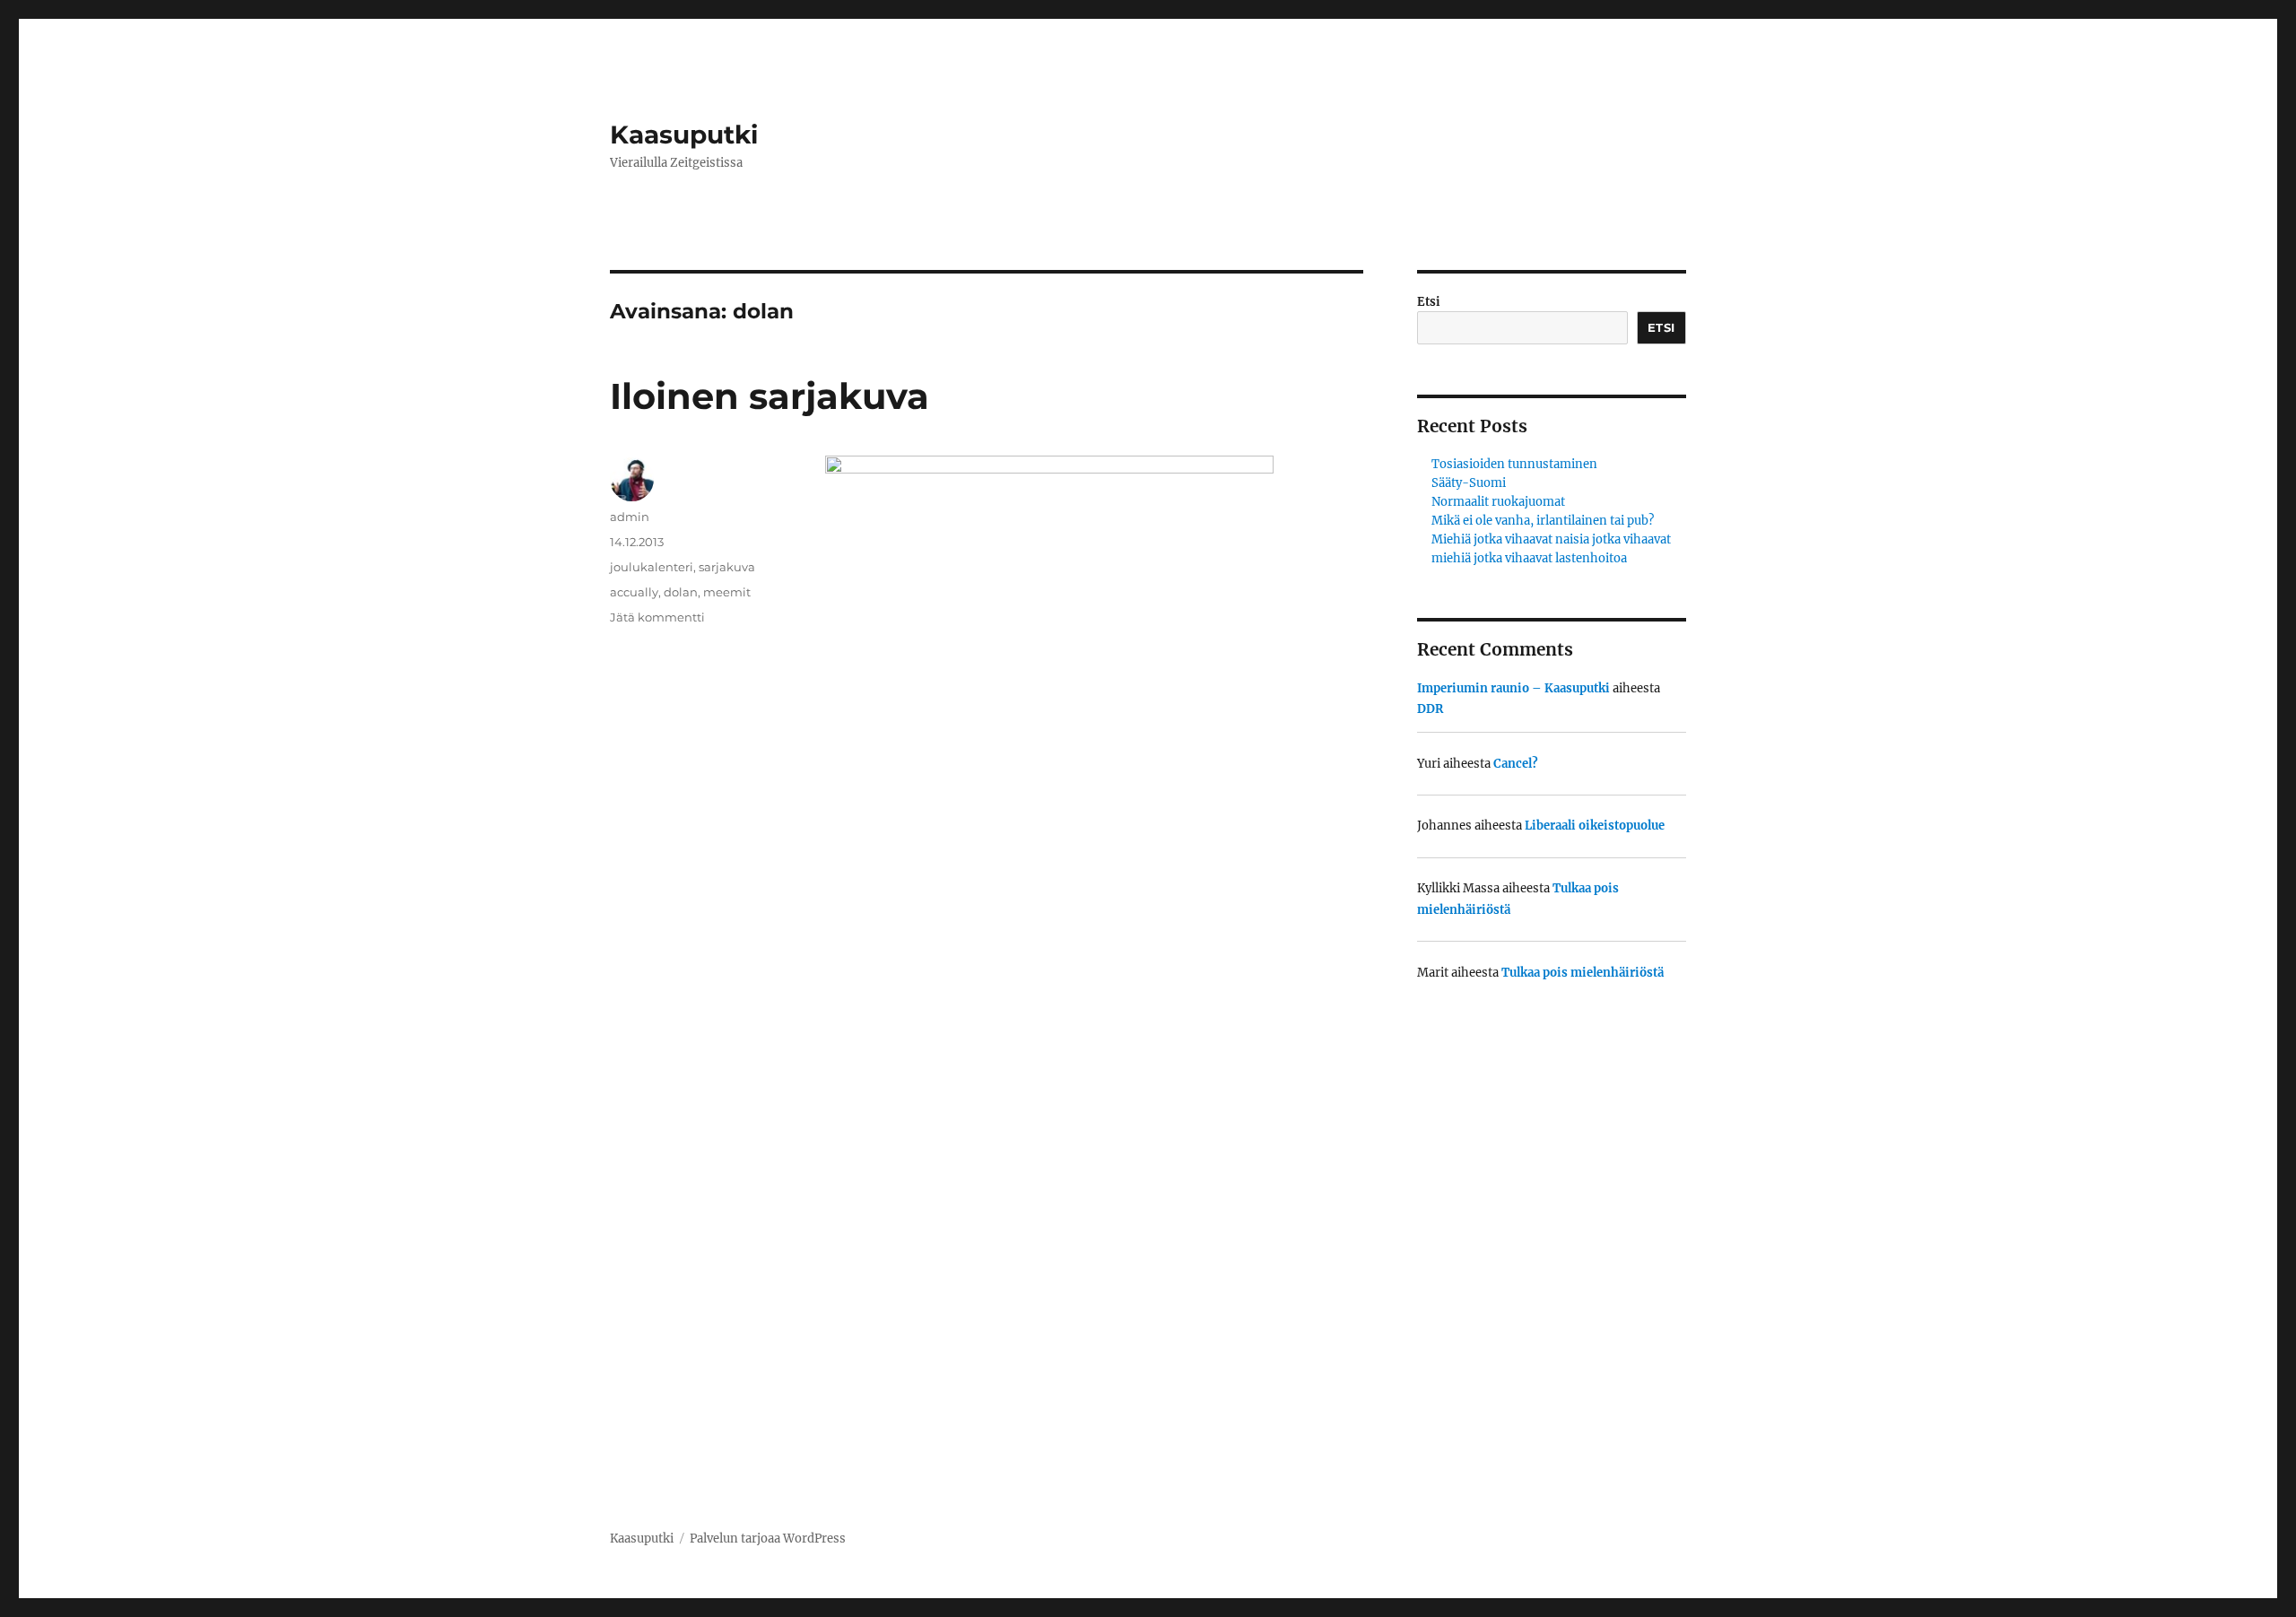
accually (634, 592)
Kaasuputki (684, 135)
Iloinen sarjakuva (770, 396)
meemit (727, 592)
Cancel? (1516, 764)
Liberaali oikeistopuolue (1595, 826)
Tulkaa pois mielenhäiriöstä (1583, 973)
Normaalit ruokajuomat (1498, 502)
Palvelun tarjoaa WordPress (768, 1539)
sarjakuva (727, 567)
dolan (681, 592)
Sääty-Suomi (1469, 483)
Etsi (1429, 302)
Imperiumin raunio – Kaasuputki (1513, 688)
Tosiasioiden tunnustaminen (1514, 464)
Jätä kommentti (657, 617)
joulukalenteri (652, 567)
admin (630, 517)
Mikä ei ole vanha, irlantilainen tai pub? (1543, 521)
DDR (1430, 709)
